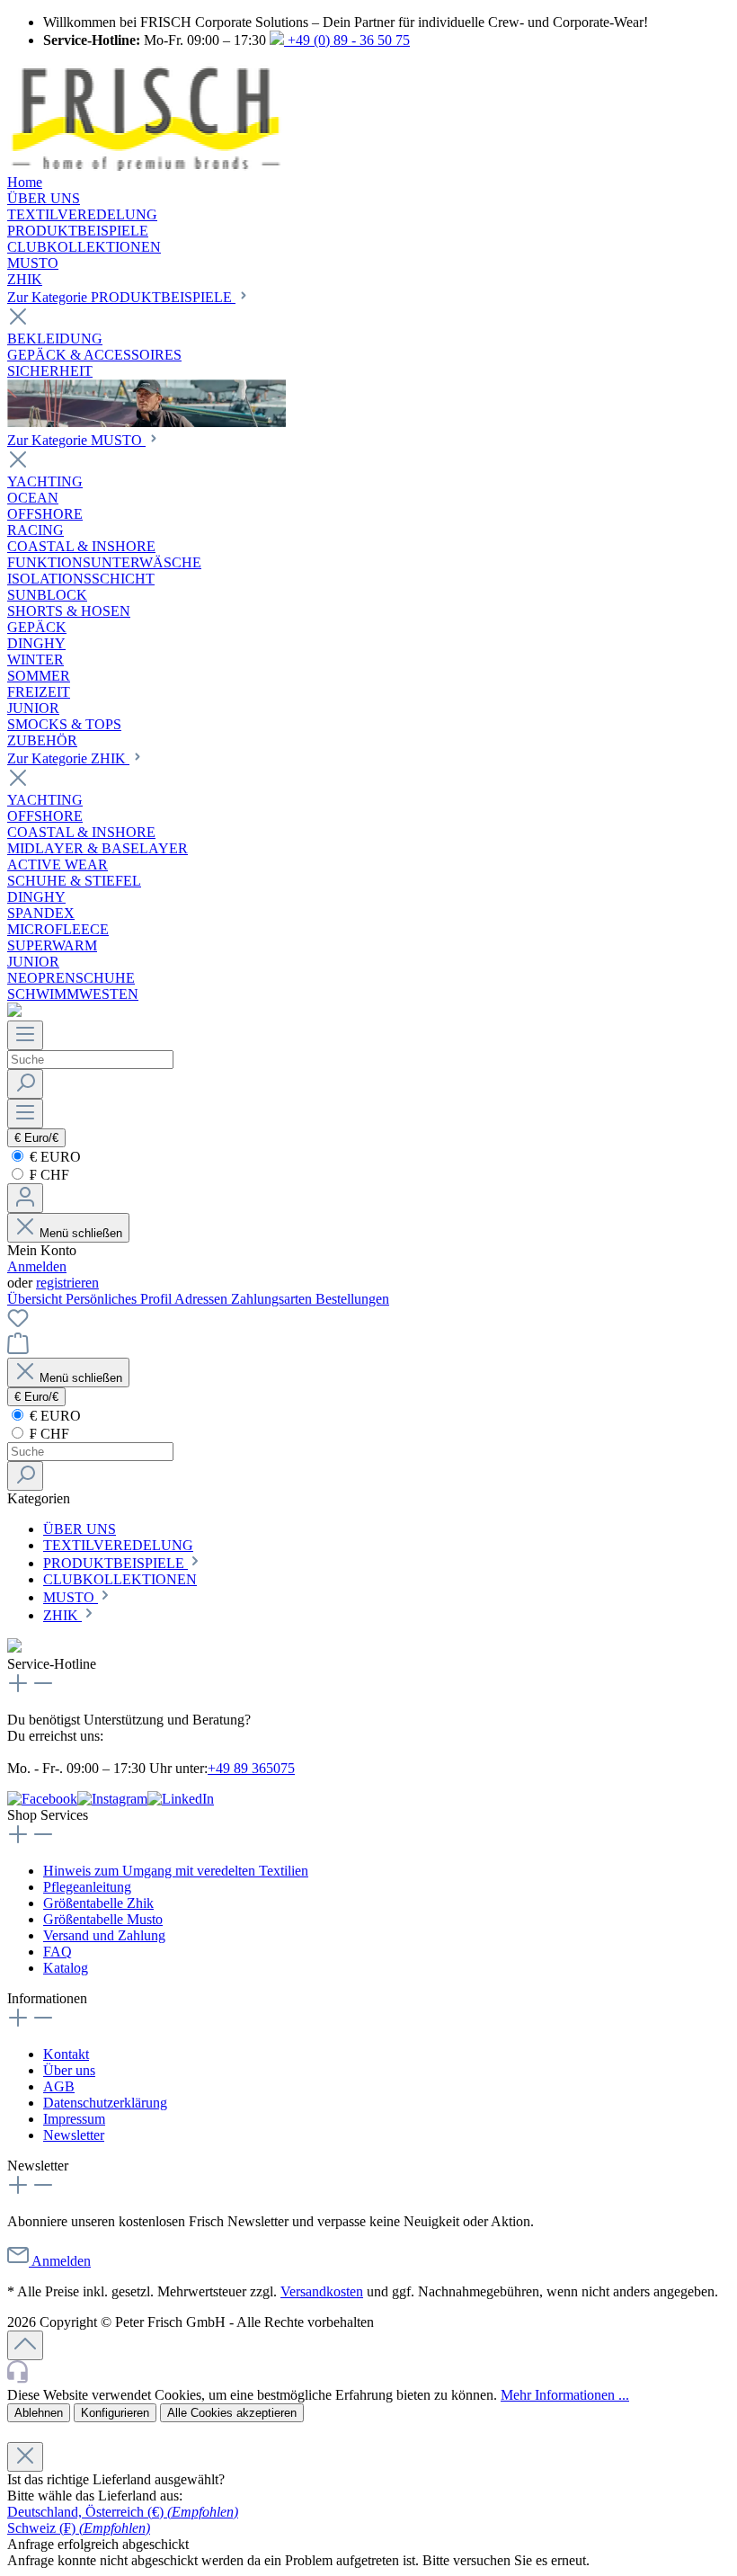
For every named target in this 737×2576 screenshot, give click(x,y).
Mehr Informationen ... (565, 2395)
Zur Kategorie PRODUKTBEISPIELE (121, 297)
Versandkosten (322, 2291)
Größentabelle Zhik (98, 1903)
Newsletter (74, 2135)
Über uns (69, 2070)
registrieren (67, 1283)
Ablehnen (39, 2413)
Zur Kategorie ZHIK (68, 758)
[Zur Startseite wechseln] (146, 166)
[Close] (25, 2457)
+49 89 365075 (251, 1768)
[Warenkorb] (18, 1349)
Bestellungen (352, 1299)
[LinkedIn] (181, 1799)
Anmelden (37, 1266)
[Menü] (25, 1035)
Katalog (66, 1968)
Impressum (74, 2119)
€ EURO (53, 1157)
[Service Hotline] (368, 2373)
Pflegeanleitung (87, 1887)
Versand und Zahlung (104, 1935)
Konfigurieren (115, 2413)
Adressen (203, 1299)
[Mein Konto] (25, 1198)
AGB (59, 2086)
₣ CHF (48, 1175)
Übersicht (36, 1299)
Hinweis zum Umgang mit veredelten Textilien (176, 1871)
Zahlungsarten (273, 1299)
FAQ (58, 1952)
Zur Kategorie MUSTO (76, 440)
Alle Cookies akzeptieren (232, 2413)
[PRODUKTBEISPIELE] (147, 422)
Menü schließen (79, 1233)
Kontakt (66, 2054)
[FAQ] (14, 1012)
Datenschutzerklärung (105, 2103)
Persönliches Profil (120, 1299)
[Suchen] (25, 1084)
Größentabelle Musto (103, 1919)
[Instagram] (112, 1799)
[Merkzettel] (18, 1324)
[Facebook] (42, 1799)
